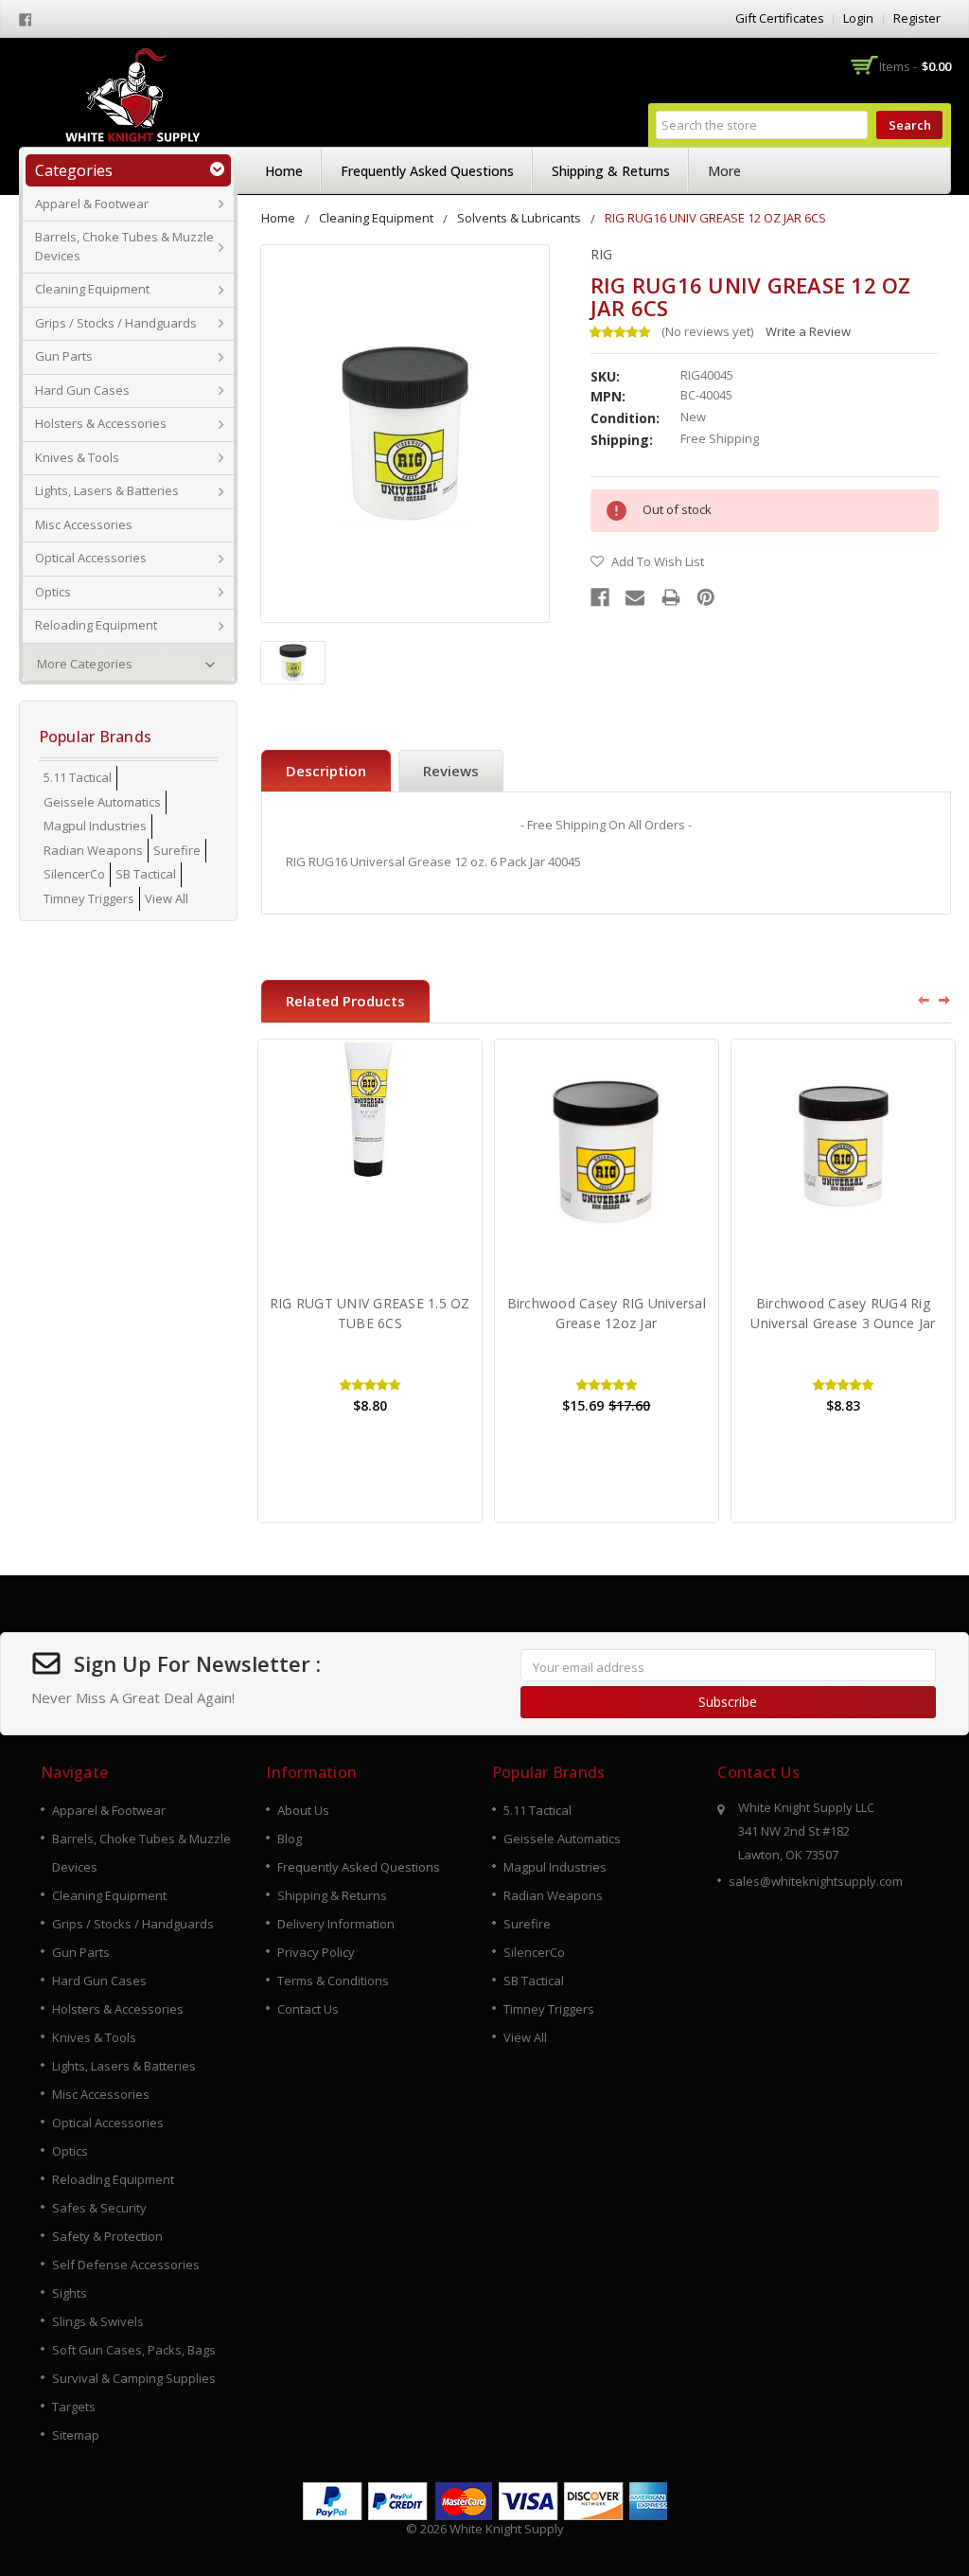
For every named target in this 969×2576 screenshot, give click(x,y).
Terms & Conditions (333, 1981)
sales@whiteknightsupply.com (816, 1881)
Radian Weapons (93, 850)
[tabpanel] (370, 1281)
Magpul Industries (95, 826)
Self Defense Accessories (126, 2265)
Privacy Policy (316, 1952)
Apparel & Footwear (92, 204)
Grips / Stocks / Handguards (116, 323)
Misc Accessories (84, 524)
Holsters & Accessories (101, 423)
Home (284, 171)
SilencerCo (74, 874)
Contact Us (308, 2009)
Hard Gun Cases (82, 390)
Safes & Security (99, 2208)
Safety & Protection (107, 2236)
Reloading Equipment (96, 625)
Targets (74, 2407)
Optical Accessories (91, 558)
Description (326, 771)
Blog (290, 1839)
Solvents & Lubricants (519, 218)
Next (945, 1000)
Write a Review (808, 331)
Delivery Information (336, 1924)
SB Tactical (146, 874)
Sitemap (76, 2435)
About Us (303, 1810)
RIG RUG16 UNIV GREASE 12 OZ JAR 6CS (715, 218)
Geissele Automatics (102, 802)
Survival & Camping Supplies (134, 2378)
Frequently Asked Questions (427, 171)
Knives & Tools (77, 457)
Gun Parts (64, 356)
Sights (70, 2293)
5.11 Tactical (78, 777)
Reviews (451, 771)
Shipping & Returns (611, 171)
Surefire (177, 850)
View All (167, 898)
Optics (53, 592)
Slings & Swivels (98, 2321)
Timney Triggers (89, 898)
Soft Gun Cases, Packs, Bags (134, 2350)
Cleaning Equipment (92, 289)
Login (858, 18)
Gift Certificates (780, 18)
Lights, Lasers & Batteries (107, 490)
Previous (917, 1000)
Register (917, 18)
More (724, 171)
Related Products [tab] (345, 1001)
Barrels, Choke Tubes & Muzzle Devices (124, 246)
